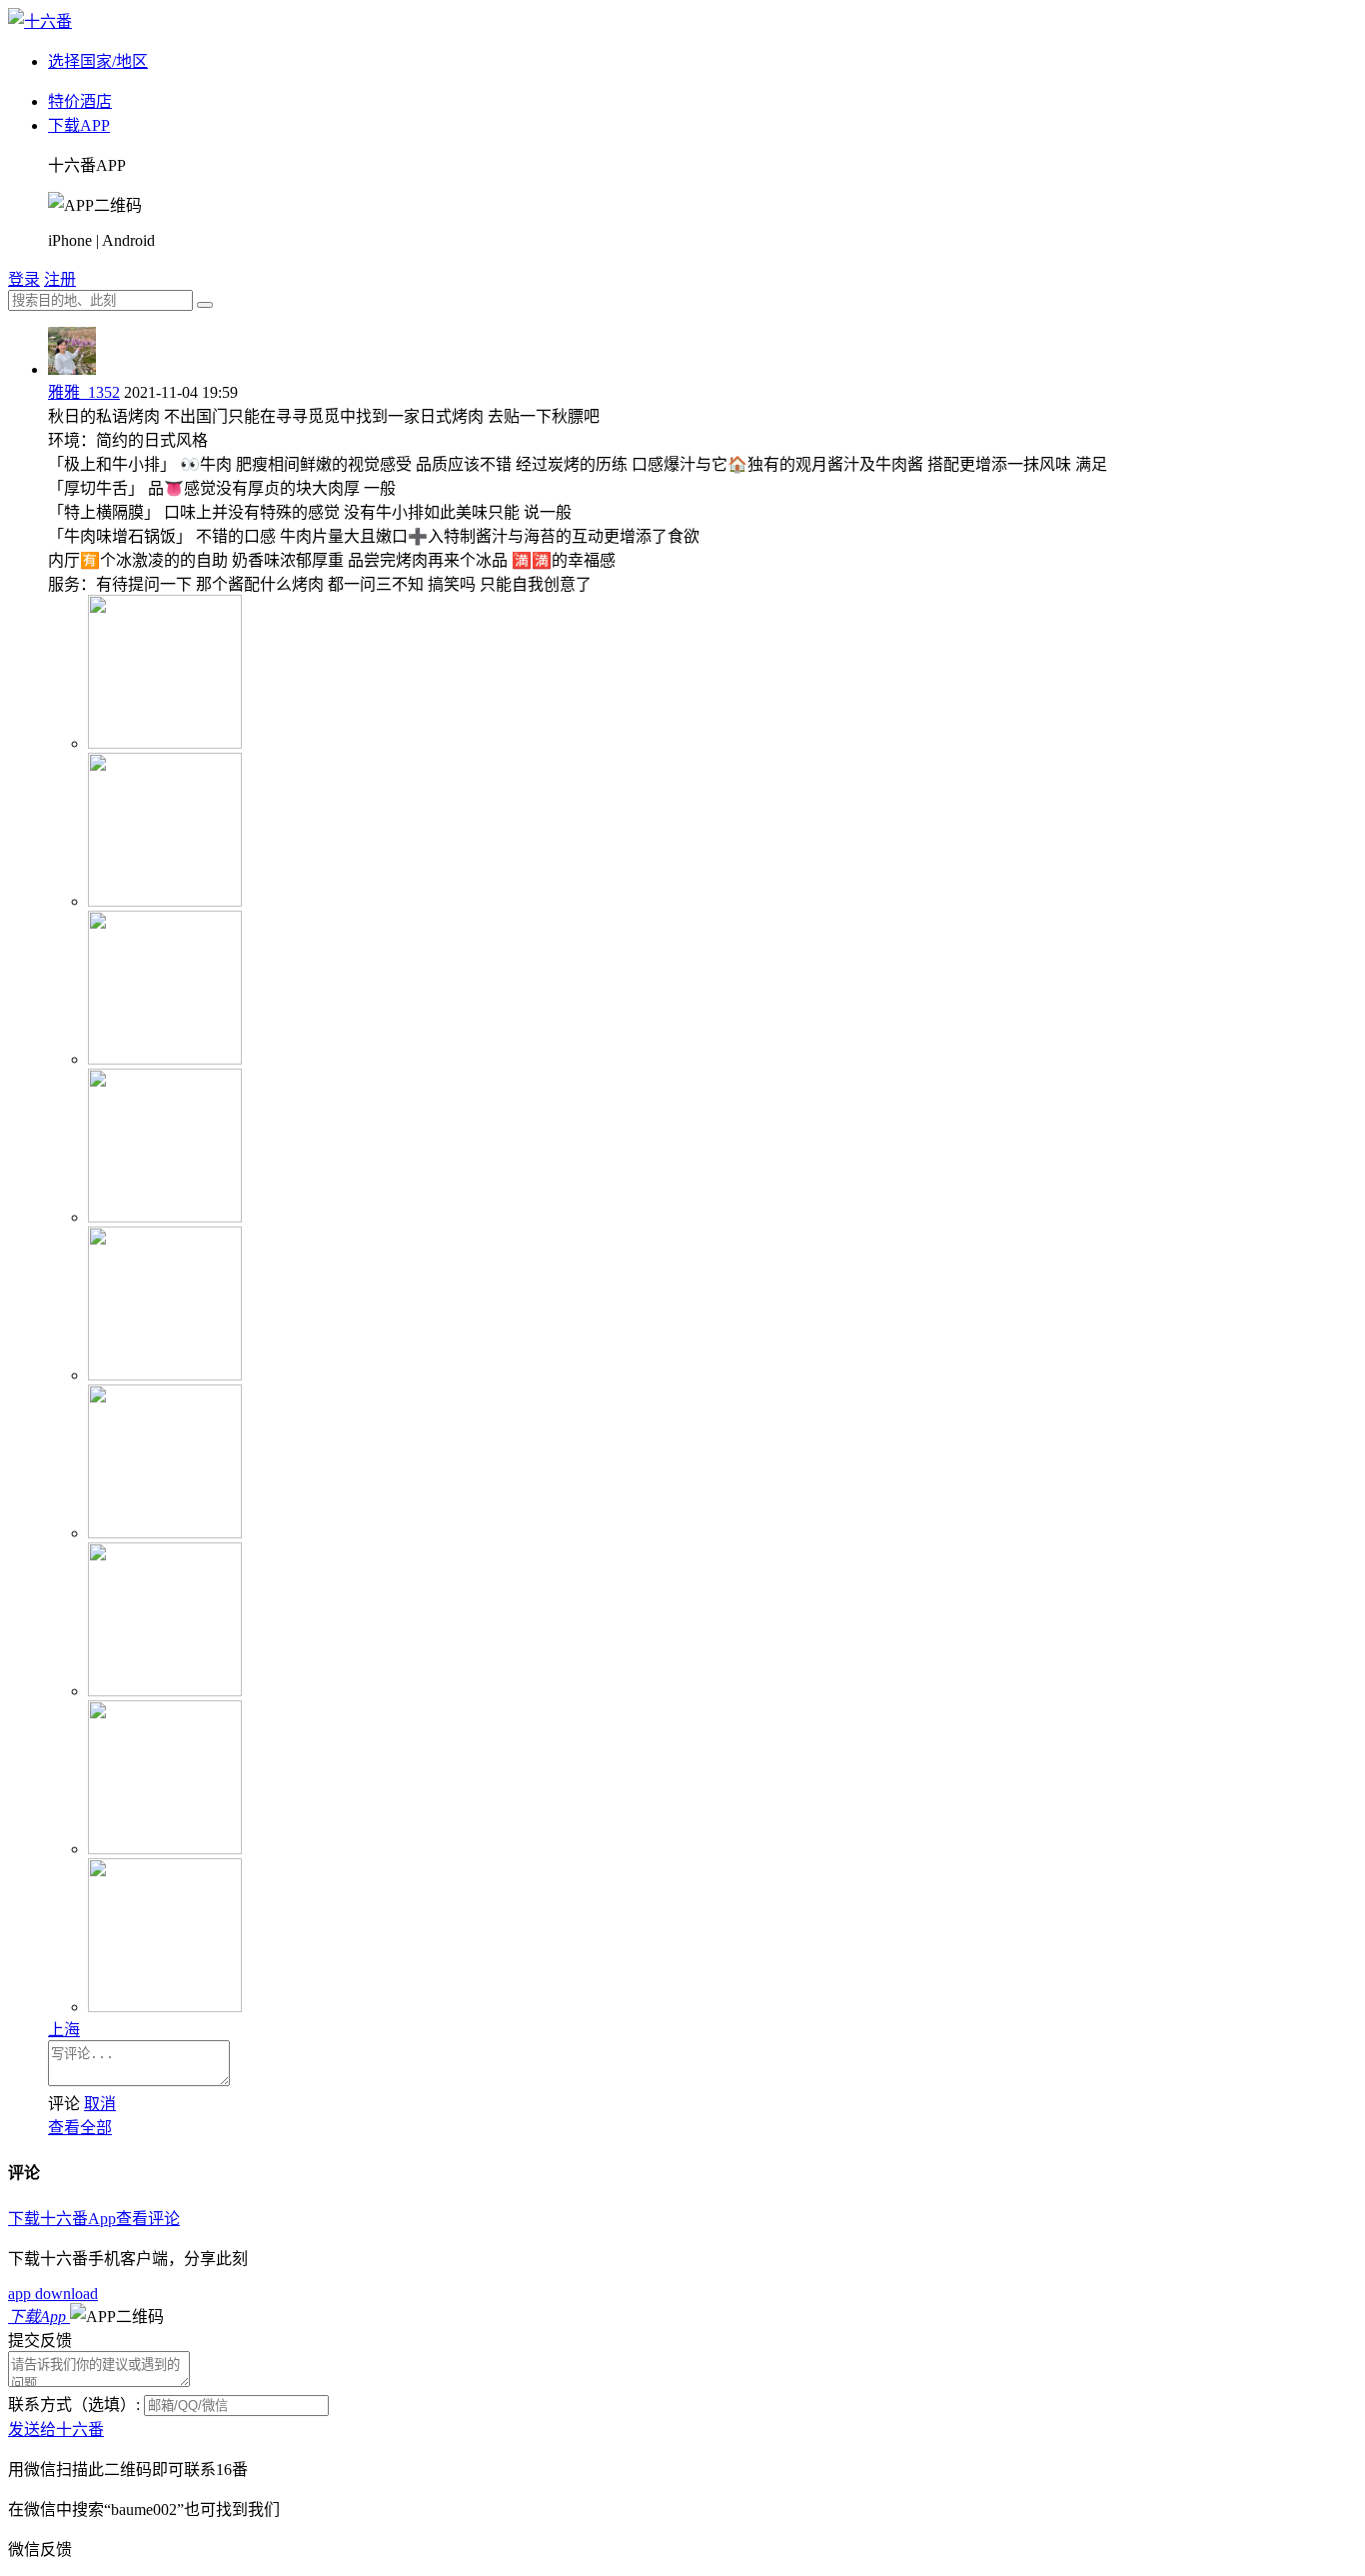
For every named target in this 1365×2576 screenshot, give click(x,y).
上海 (64, 2030)
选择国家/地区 (98, 61)
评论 (64, 2104)
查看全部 (80, 2128)
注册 (60, 279)
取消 (100, 2104)
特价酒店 (80, 101)
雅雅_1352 (84, 392)
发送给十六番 (56, 2430)
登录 (24, 279)
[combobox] (100, 300)
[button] (117, 2317)
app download (53, 2294)
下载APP (79, 125)
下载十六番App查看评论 (94, 2219)
